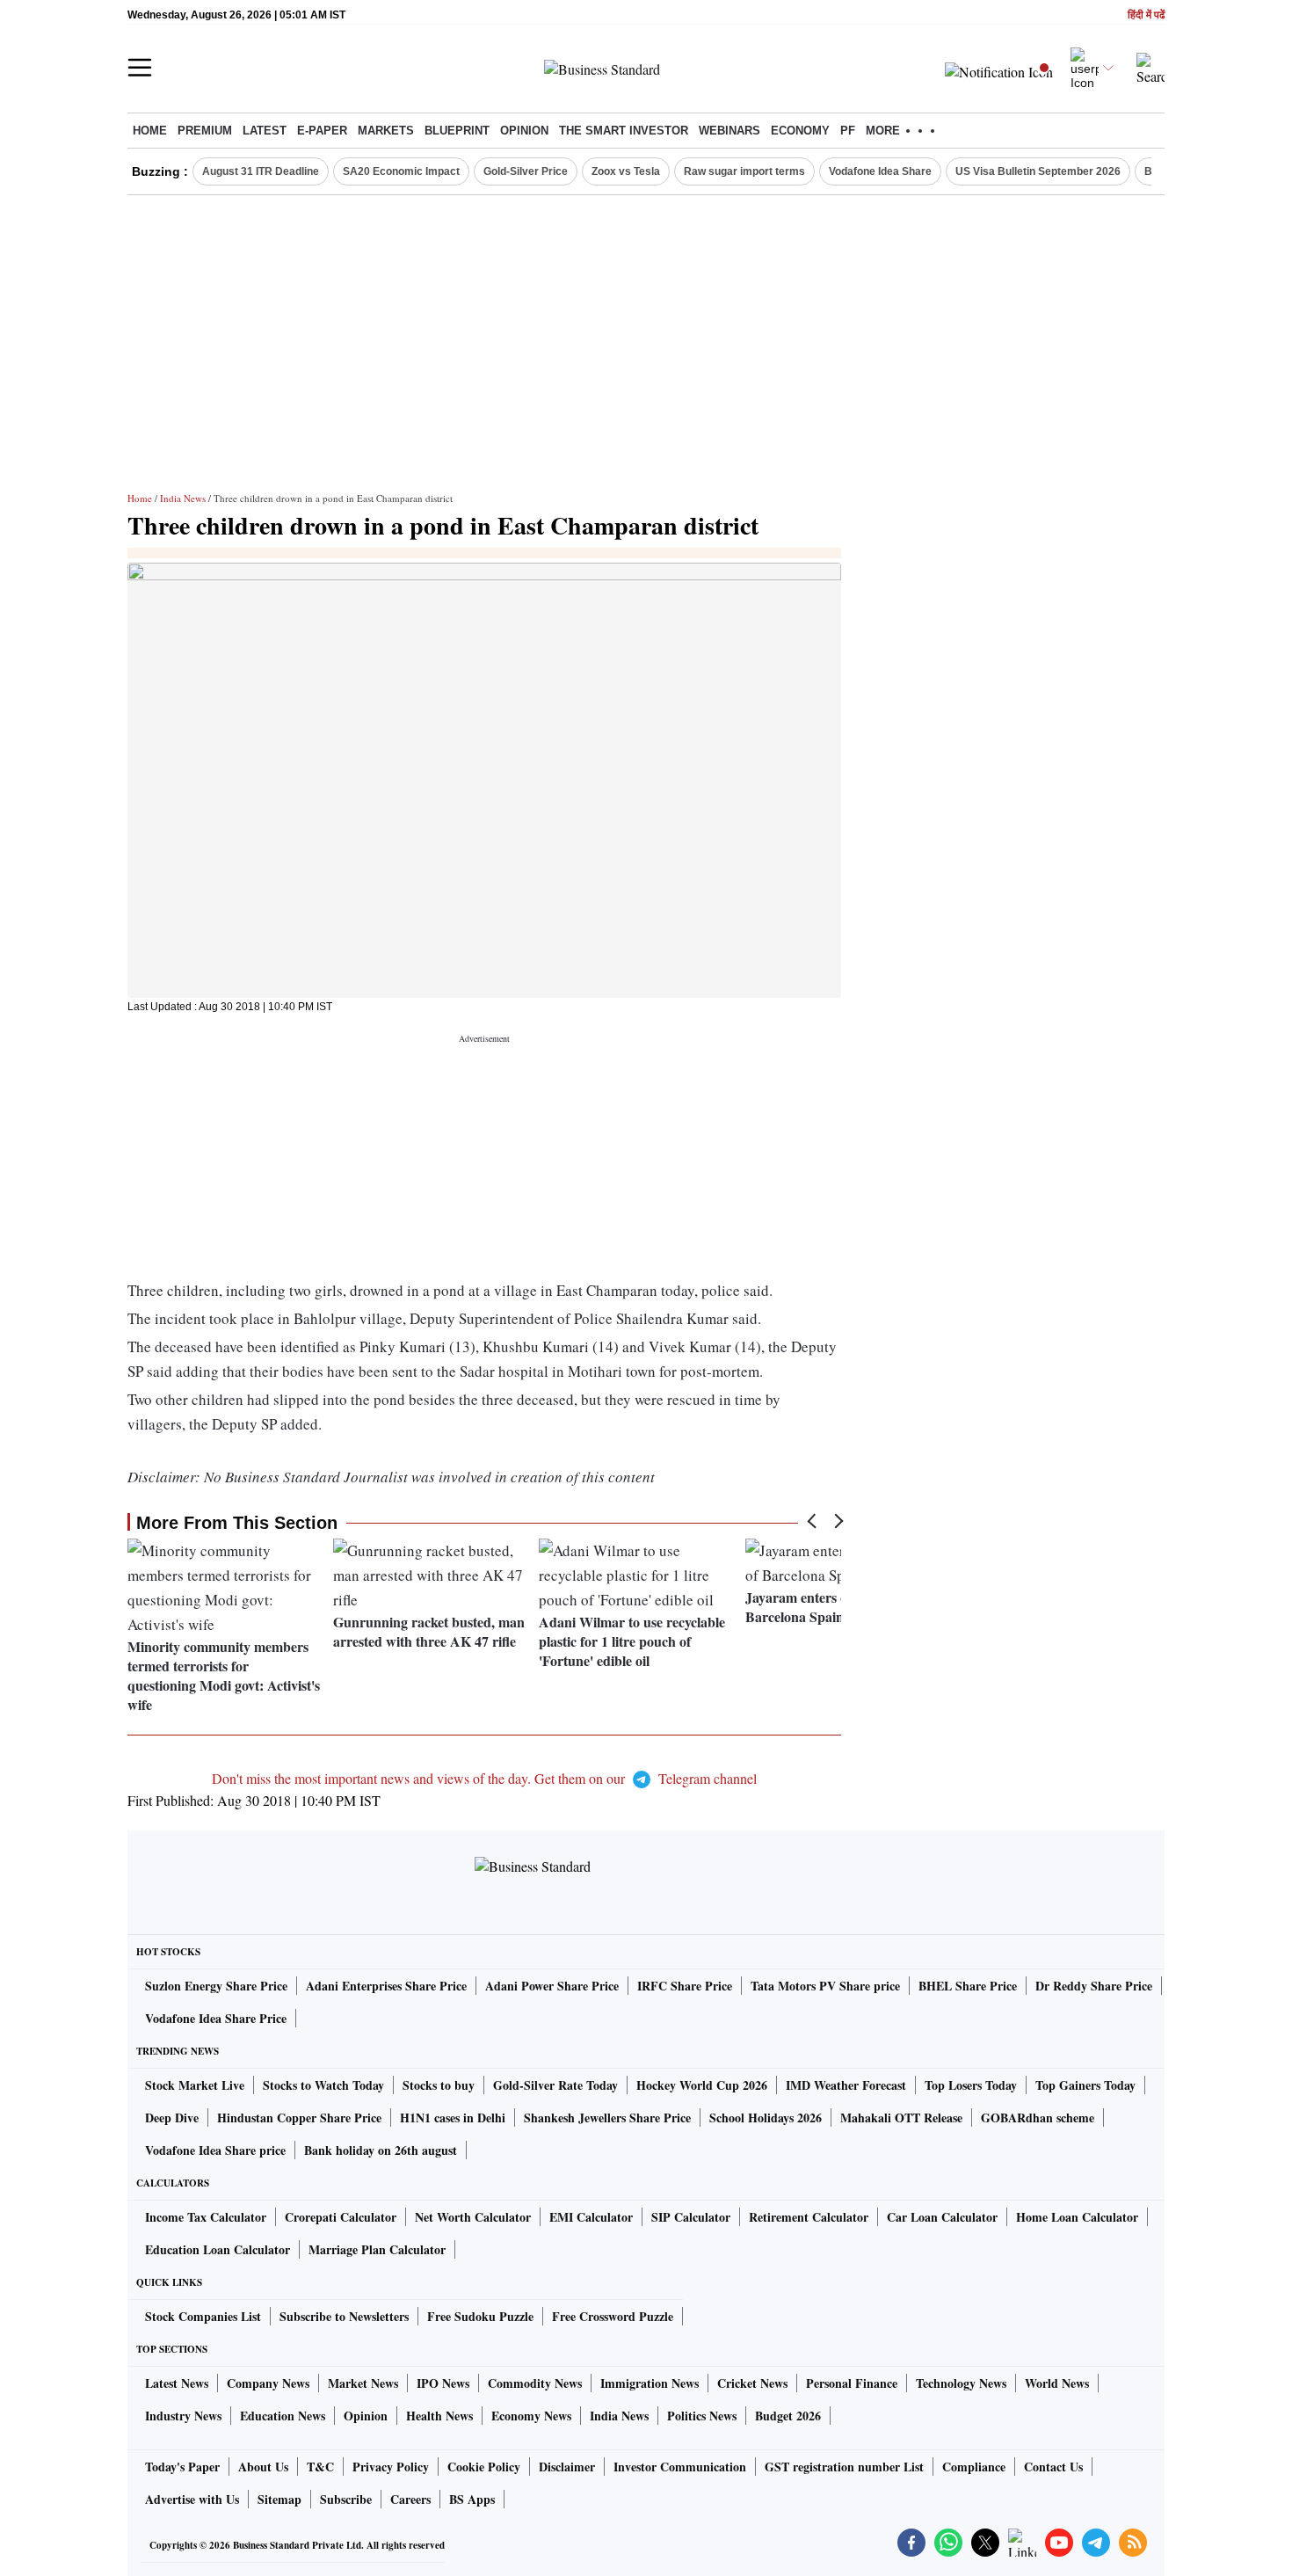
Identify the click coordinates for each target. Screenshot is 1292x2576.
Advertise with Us (192, 2499)
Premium (205, 131)
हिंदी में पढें (1146, 15)
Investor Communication (680, 2467)
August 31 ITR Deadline (261, 171)
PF (848, 131)
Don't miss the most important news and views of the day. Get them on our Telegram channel (484, 1778)
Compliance (974, 2467)
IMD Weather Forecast (846, 2085)
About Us (263, 2467)
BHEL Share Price (968, 1986)
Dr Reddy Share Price (1094, 1986)
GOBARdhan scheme (1038, 2118)
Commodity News (535, 2383)
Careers (410, 2499)
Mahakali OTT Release (901, 2118)
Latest (265, 131)
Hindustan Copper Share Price (299, 2118)
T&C (320, 2467)
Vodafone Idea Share (880, 171)
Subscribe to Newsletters (344, 2316)
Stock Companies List (203, 2316)
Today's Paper (182, 2467)
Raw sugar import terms (744, 171)
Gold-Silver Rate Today (555, 2085)
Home (150, 131)
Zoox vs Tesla (626, 171)
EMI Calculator (591, 2217)
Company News (268, 2383)
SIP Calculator (691, 2217)
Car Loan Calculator (942, 2217)
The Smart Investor (624, 131)
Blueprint (457, 131)
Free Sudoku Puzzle (480, 2316)
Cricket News (752, 2383)
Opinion (524, 131)
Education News (283, 2416)
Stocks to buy (439, 2085)
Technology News (961, 2383)
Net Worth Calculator (473, 2217)
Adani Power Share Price (552, 1986)
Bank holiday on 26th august (381, 2150)
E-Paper (322, 131)
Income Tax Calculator (206, 2217)
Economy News (531, 2416)
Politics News (702, 2416)
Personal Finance (852, 2383)
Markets (386, 131)
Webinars (729, 131)
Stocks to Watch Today (323, 2085)
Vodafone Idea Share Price (216, 2018)
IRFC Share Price (685, 1986)
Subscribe (346, 2499)
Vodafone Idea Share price (215, 2150)
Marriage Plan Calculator (377, 2249)
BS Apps (472, 2499)
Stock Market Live (195, 2085)
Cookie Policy (484, 2467)
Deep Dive (172, 2118)
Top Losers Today (971, 2085)
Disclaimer (567, 2467)
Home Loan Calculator (1077, 2217)
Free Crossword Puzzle (613, 2316)
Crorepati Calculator (341, 2217)
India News (183, 498)
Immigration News (650, 2383)
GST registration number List (844, 2467)
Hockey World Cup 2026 (702, 2085)
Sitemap (279, 2499)
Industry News (183, 2416)
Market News (363, 2383)
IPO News (443, 2383)
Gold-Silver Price (526, 171)
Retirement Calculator (809, 2217)
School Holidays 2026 (766, 2118)
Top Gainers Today (1085, 2085)
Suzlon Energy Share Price (216, 1986)
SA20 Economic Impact (401, 171)
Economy (800, 131)
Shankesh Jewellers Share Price (607, 2118)
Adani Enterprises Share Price (386, 1986)
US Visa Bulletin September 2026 (1038, 171)
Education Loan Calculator (218, 2249)
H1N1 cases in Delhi (453, 2118)
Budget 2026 (788, 2416)
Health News (439, 2416)
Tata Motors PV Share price (825, 1986)
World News (1057, 2383)
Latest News (177, 2383)
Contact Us (1053, 2467)
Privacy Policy (391, 2467)
